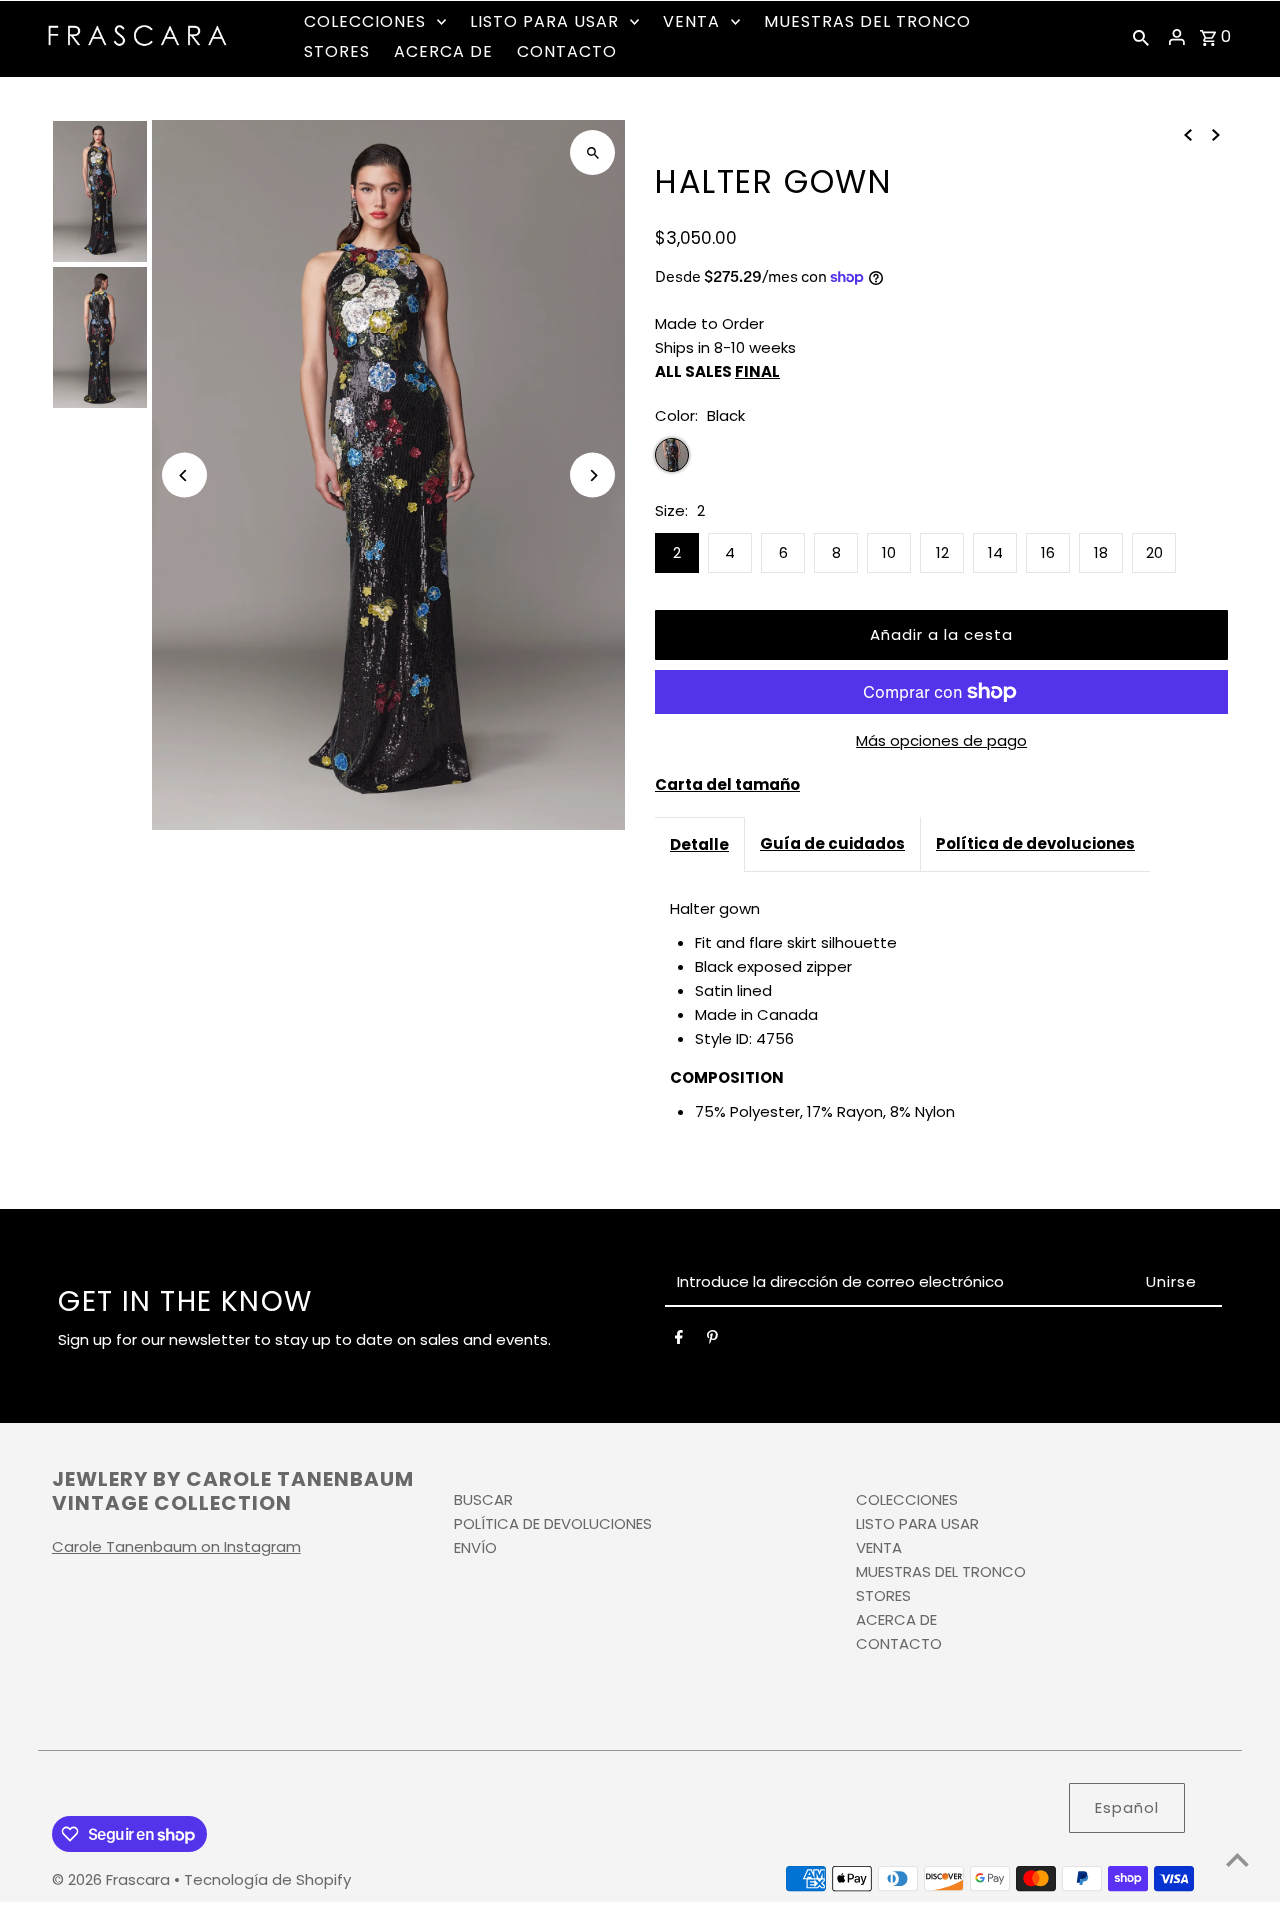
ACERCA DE (896, 1619)
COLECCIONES (907, 1499)
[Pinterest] (712, 1341)
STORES (883, 1595)
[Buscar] (1141, 37)
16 (1048, 552)
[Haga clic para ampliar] (592, 152)
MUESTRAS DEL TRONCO (941, 1571)
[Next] (592, 475)
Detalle (699, 844)
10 (889, 552)
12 (942, 552)
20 (1154, 552)
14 (995, 552)
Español (1127, 1807)
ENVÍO (475, 1547)
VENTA (879, 1547)
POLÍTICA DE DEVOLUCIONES (553, 1523)
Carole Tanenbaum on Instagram (176, 1546)
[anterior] (1188, 134)
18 (1101, 552)
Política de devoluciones (1035, 843)
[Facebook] (679, 1341)
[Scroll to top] (1237, 1859)
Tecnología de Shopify (267, 1879)
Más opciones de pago (941, 740)
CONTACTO (899, 1643)
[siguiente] (1216, 134)
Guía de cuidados (832, 843)
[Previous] (184, 475)
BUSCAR (483, 1499)
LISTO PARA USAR (917, 1523)
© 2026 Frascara (113, 1879)
